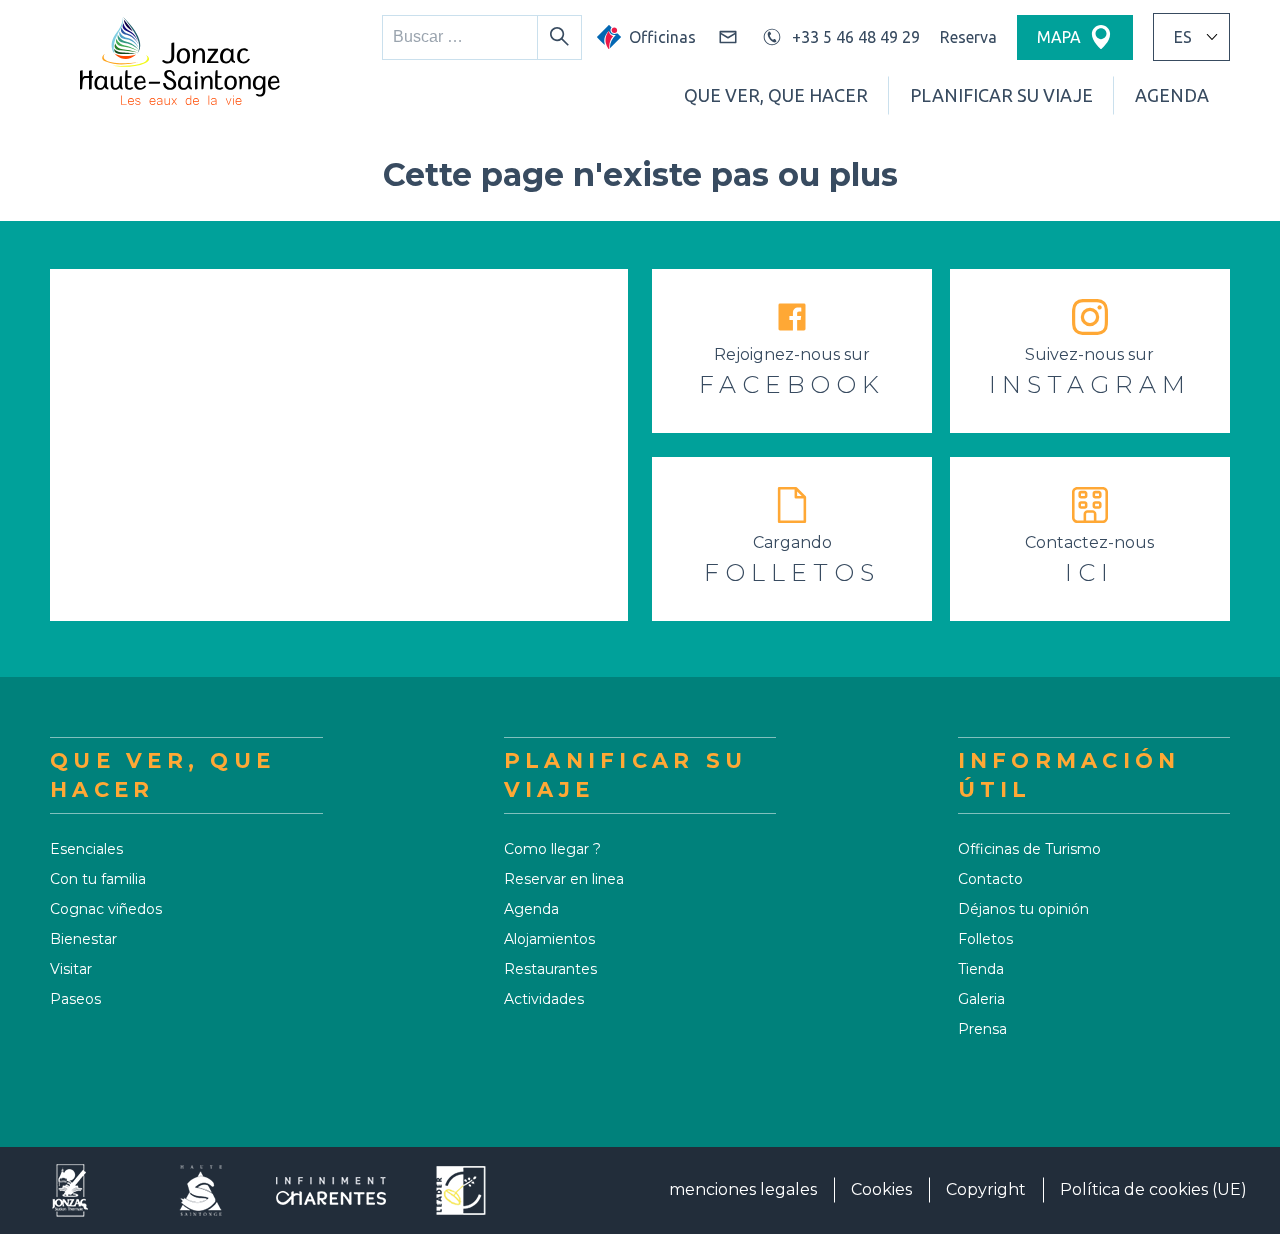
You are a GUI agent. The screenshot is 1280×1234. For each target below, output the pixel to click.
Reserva (968, 37)
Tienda (981, 969)
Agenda (1172, 95)
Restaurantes (550, 969)
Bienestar (83, 939)
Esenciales (86, 849)
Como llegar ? (552, 849)
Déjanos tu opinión (1023, 909)
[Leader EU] (461, 1190)
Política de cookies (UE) (1153, 1189)
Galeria (981, 999)
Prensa (982, 1029)
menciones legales (743, 1189)
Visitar (71, 969)
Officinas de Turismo (1029, 849)
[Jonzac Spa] (71, 1190)
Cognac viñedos (106, 909)
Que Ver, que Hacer (776, 95)
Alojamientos (549, 939)
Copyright (986, 1189)
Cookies (881, 1189)
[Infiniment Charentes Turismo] (331, 1190)
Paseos (75, 999)
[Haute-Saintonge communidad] (201, 1190)
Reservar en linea (564, 879)
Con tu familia (98, 879)
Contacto (990, 879)
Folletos (985, 939)
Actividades (544, 999)
